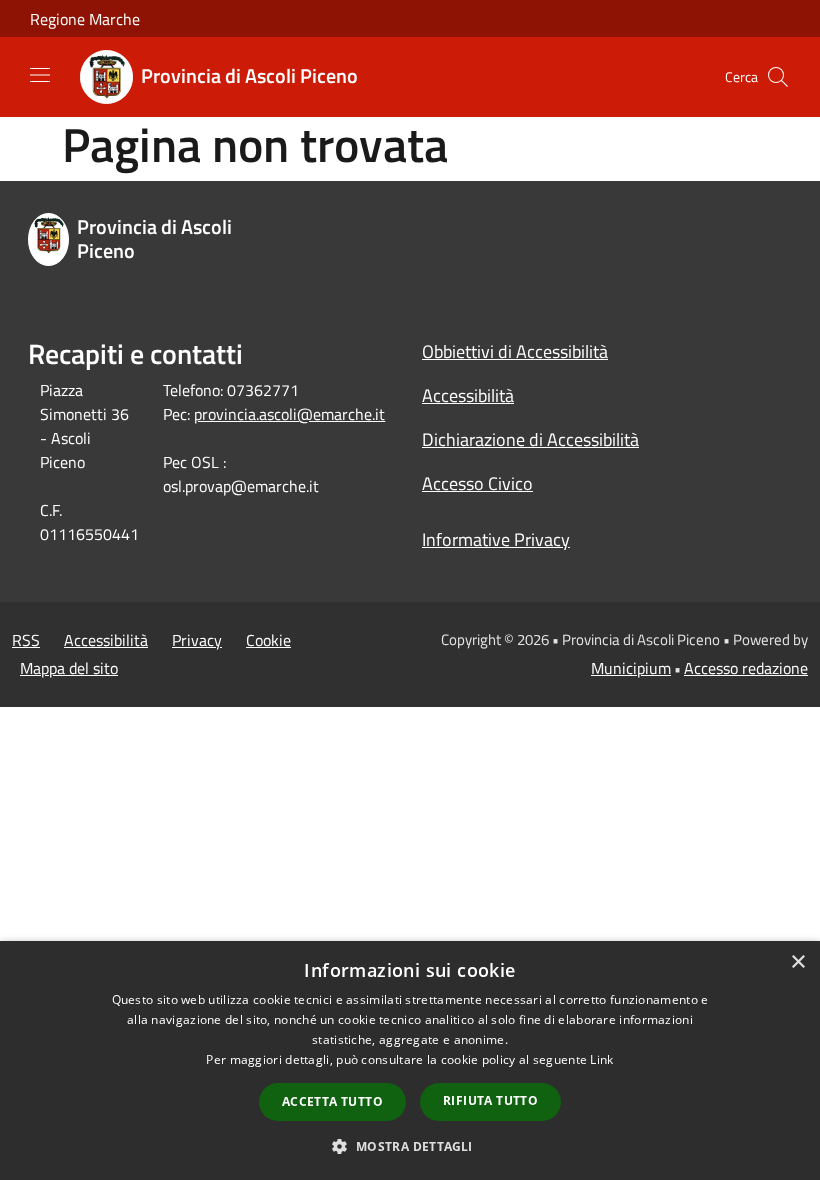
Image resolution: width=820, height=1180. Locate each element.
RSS (26, 640)
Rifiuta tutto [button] (490, 1100)
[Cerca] (778, 77)
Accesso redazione (746, 668)
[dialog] (410, 1060)
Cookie (268, 640)
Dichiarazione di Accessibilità (530, 439)
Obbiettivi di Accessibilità (515, 351)
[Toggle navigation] (40, 75)
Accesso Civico (477, 483)
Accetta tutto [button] (332, 1101)
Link (601, 1059)
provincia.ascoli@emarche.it (289, 414)
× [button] (797, 962)
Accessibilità (468, 395)
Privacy (197, 640)
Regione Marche (85, 19)
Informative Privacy (496, 539)
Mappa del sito (69, 668)
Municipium (631, 668)
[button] (409, 1146)
